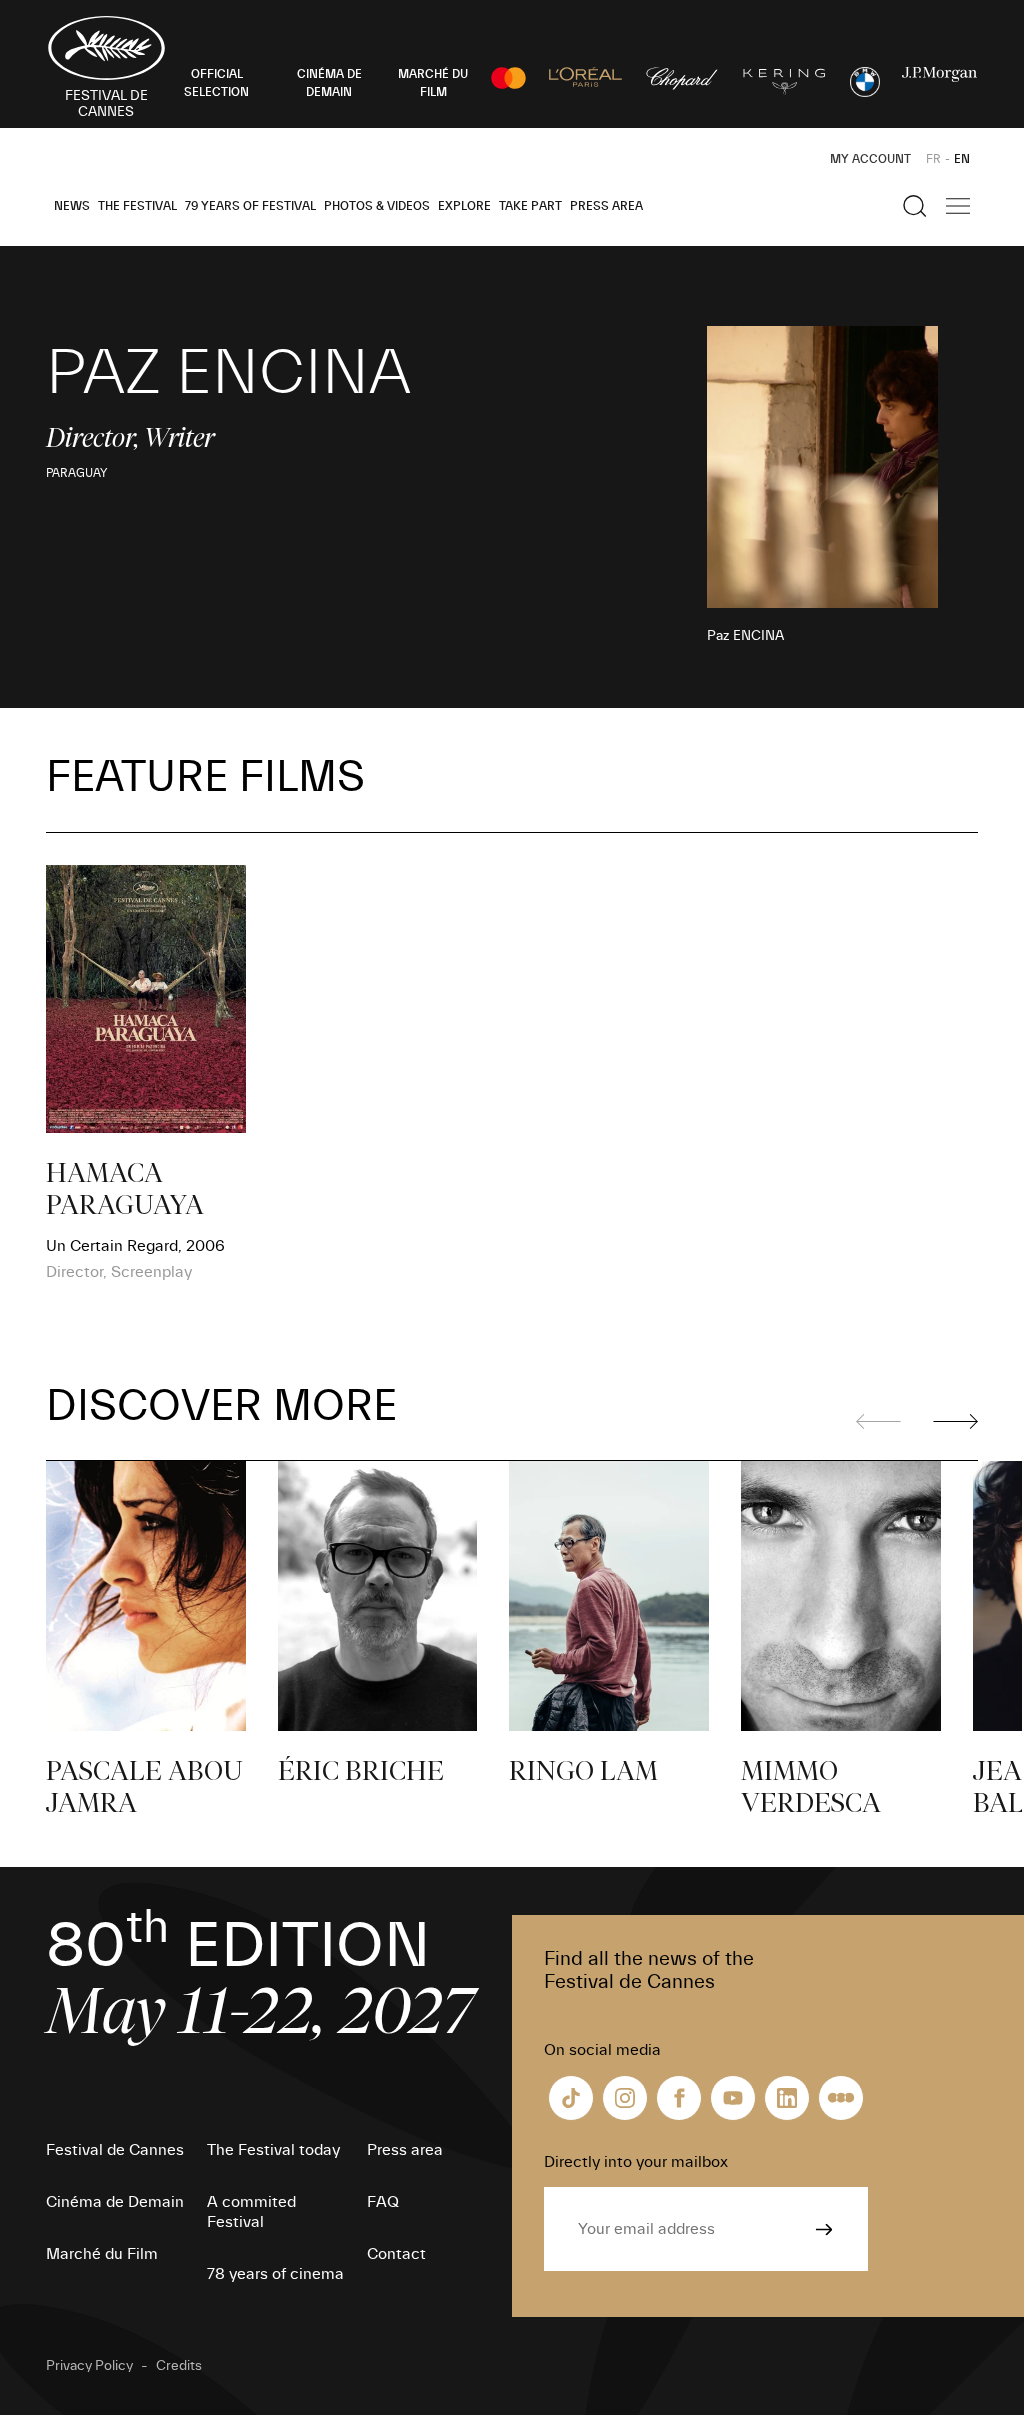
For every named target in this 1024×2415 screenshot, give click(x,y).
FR (933, 159)
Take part (530, 206)
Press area (606, 206)
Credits (179, 2366)
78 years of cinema (275, 2274)
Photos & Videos (377, 206)
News (72, 206)
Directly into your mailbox (636, 2162)
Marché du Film (102, 2254)
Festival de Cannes (115, 2150)
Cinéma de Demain (115, 2202)
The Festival (137, 206)
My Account (870, 159)
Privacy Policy (89, 2366)
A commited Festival (251, 2212)
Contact (396, 2254)
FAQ (383, 2202)
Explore (464, 206)
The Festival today (273, 2150)
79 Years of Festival (250, 206)
